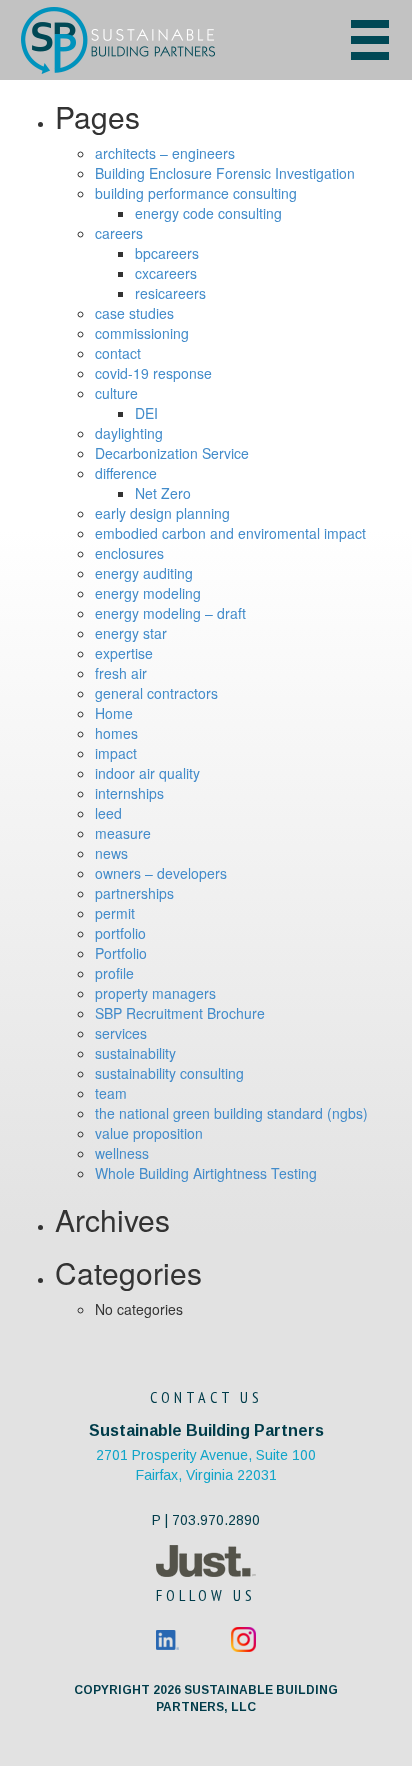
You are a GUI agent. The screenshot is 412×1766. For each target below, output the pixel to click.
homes (116, 733)
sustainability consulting (169, 1073)
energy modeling (148, 593)
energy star (131, 633)
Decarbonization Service (172, 453)
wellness (122, 1153)
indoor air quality (147, 773)
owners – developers (161, 873)
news (111, 853)
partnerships (134, 893)
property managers (155, 993)
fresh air (121, 673)
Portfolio (121, 953)
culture (116, 393)
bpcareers (167, 253)
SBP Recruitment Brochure (180, 1013)
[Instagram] (243, 1638)
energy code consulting (208, 213)
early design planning (162, 513)
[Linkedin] (167, 1638)
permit (115, 913)
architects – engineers (165, 153)
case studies (134, 313)
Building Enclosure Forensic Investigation (225, 173)
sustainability (135, 1053)
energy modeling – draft (170, 613)
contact (118, 353)
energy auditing (144, 573)
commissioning (142, 333)
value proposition (149, 1133)
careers (119, 233)
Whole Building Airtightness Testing (206, 1173)
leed (108, 813)
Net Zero (163, 493)
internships (129, 793)
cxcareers (166, 273)
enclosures (129, 553)
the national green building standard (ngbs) (231, 1113)
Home (114, 713)
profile (114, 973)
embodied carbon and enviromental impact (230, 533)
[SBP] (156, 40)
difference (126, 473)
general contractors (156, 693)
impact (116, 753)
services (121, 1033)
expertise (124, 653)
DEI (146, 413)
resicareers (170, 293)
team (111, 1093)
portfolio (120, 933)
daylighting (129, 433)
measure (123, 833)
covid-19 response (153, 373)
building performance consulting (196, 193)
